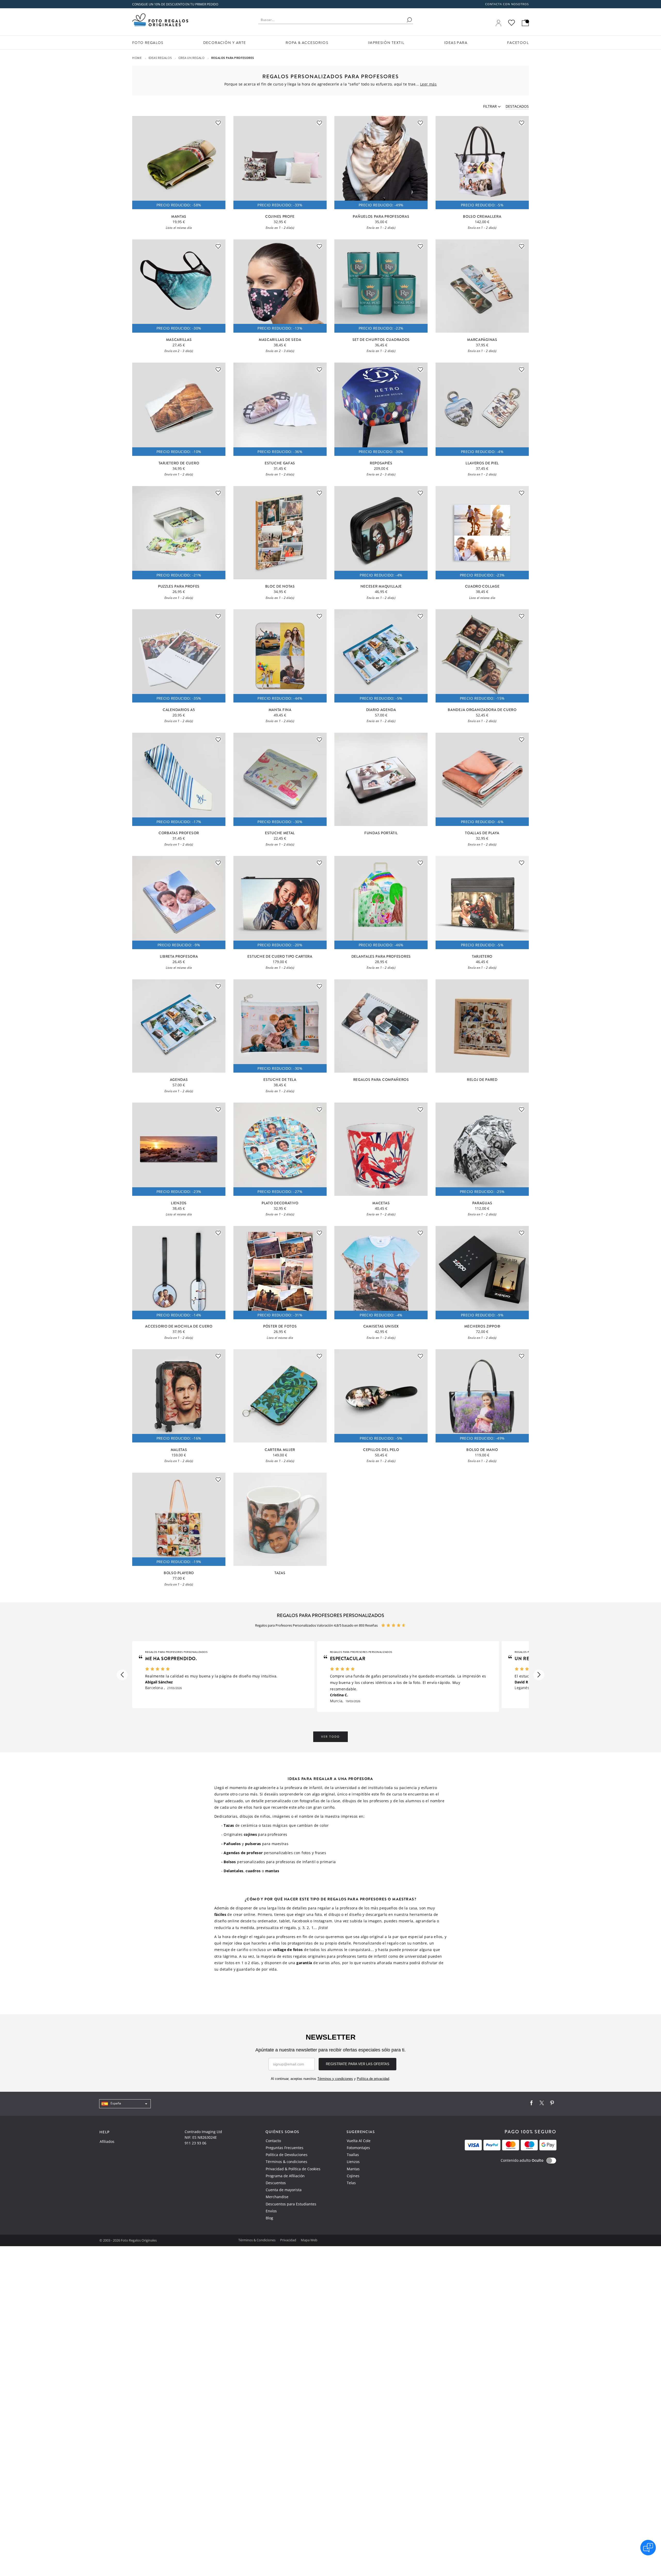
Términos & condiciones (286, 2162)
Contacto (273, 2141)
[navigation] (125, 2104)
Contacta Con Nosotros (507, 4)
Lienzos (353, 2162)
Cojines (353, 2176)
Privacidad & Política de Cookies (293, 2169)
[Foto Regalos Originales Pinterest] (552, 2104)
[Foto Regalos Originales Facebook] (531, 2104)
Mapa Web (309, 2240)
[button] (122, 1675)
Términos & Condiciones (257, 2240)
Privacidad (289, 2240)
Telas (351, 2183)
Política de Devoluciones (287, 2155)
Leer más (428, 84)
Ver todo (330, 1737)
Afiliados (107, 2141)
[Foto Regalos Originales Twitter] (542, 2104)
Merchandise (277, 2197)
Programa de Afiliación (285, 2176)
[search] (409, 20)
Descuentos (276, 2183)
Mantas (353, 2169)
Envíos (271, 2211)
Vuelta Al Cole (359, 2141)
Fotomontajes (358, 2148)
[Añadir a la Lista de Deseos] (218, 123)
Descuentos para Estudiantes (291, 2204)
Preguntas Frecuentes (285, 2148)
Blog (269, 2218)
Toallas (353, 2155)
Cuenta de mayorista (284, 2190)
